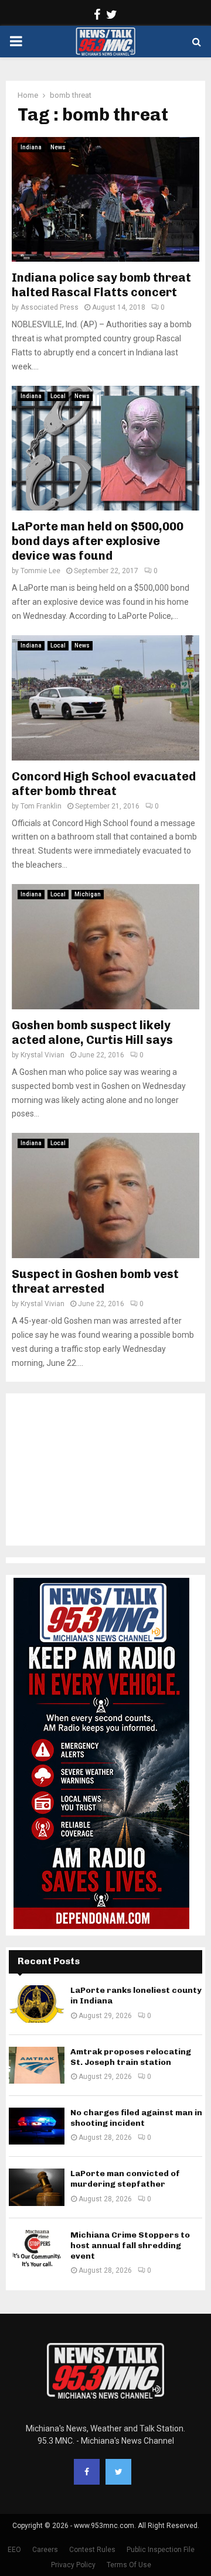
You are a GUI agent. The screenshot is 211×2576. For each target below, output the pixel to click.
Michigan (88, 894)
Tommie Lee (40, 571)
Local (58, 396)
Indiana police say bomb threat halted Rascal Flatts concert (101, 285)
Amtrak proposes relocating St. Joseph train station (131, 2057)
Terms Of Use (129, 2565)
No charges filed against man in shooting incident (136, 2118)
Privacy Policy (73, 2565)
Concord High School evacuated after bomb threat (104, 784)
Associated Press (50, 307)
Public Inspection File (161, 2550)
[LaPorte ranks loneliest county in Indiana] (37, 2004)
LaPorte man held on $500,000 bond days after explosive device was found (98, 541)
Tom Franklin (41, 806)
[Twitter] (118, 2472)
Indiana (31, 147)
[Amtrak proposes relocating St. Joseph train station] (37, 2065)
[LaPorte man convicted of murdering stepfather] (37, 2187)
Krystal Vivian (42, 1055)
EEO (14, 2550)
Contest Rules (92, 2550)
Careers (45, 2550)
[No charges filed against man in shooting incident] (37, 2126)
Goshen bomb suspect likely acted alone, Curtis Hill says (92, 1032)
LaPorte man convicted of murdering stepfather (125, 2179)
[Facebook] (87, 2472)
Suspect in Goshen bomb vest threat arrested (95, 1281)
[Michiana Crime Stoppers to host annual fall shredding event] (37, 2248)
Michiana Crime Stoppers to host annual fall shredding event (130, 2246)
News (58, 147)
